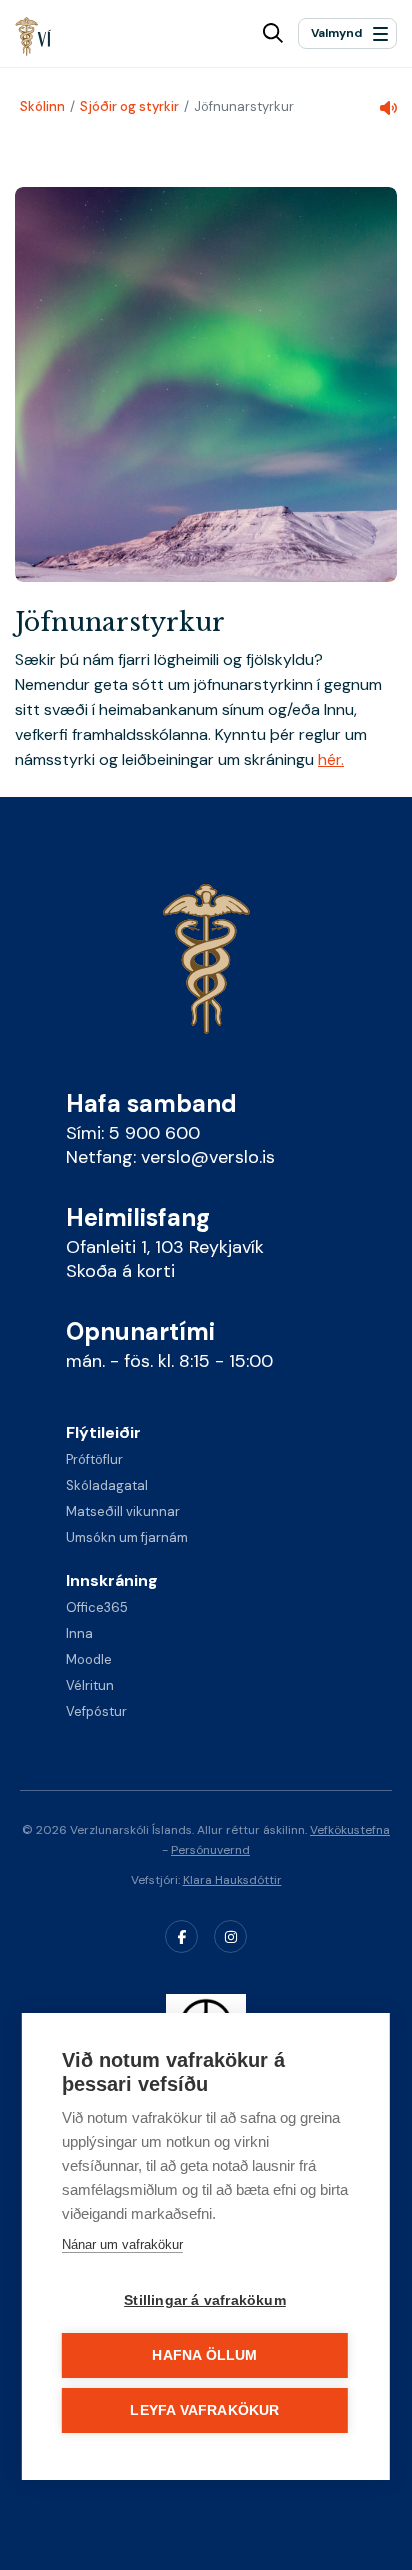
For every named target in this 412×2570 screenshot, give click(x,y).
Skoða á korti (120, 1271)
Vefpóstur (96, 1711)
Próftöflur (94, 1459)
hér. (331, 759)
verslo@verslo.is (208, 1157)
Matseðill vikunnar (123, 1511)
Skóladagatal (107, 1485)
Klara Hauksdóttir (232, 1880)
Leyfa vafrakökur (204, 2410)
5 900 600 (154, 1133)
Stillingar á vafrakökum (205, 2300)
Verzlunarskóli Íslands (33, 36)
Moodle (89, 1659)
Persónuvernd (210, 1850)
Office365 (97, 1607)
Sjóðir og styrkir (129, 106)
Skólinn (42, 106)
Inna (79, 1633)
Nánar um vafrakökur (122, 2244)
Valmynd (336, 33)
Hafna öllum (204, 2355)
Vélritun (90, 1685)
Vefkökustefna (350, 1830)
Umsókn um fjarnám (127, 1537)
